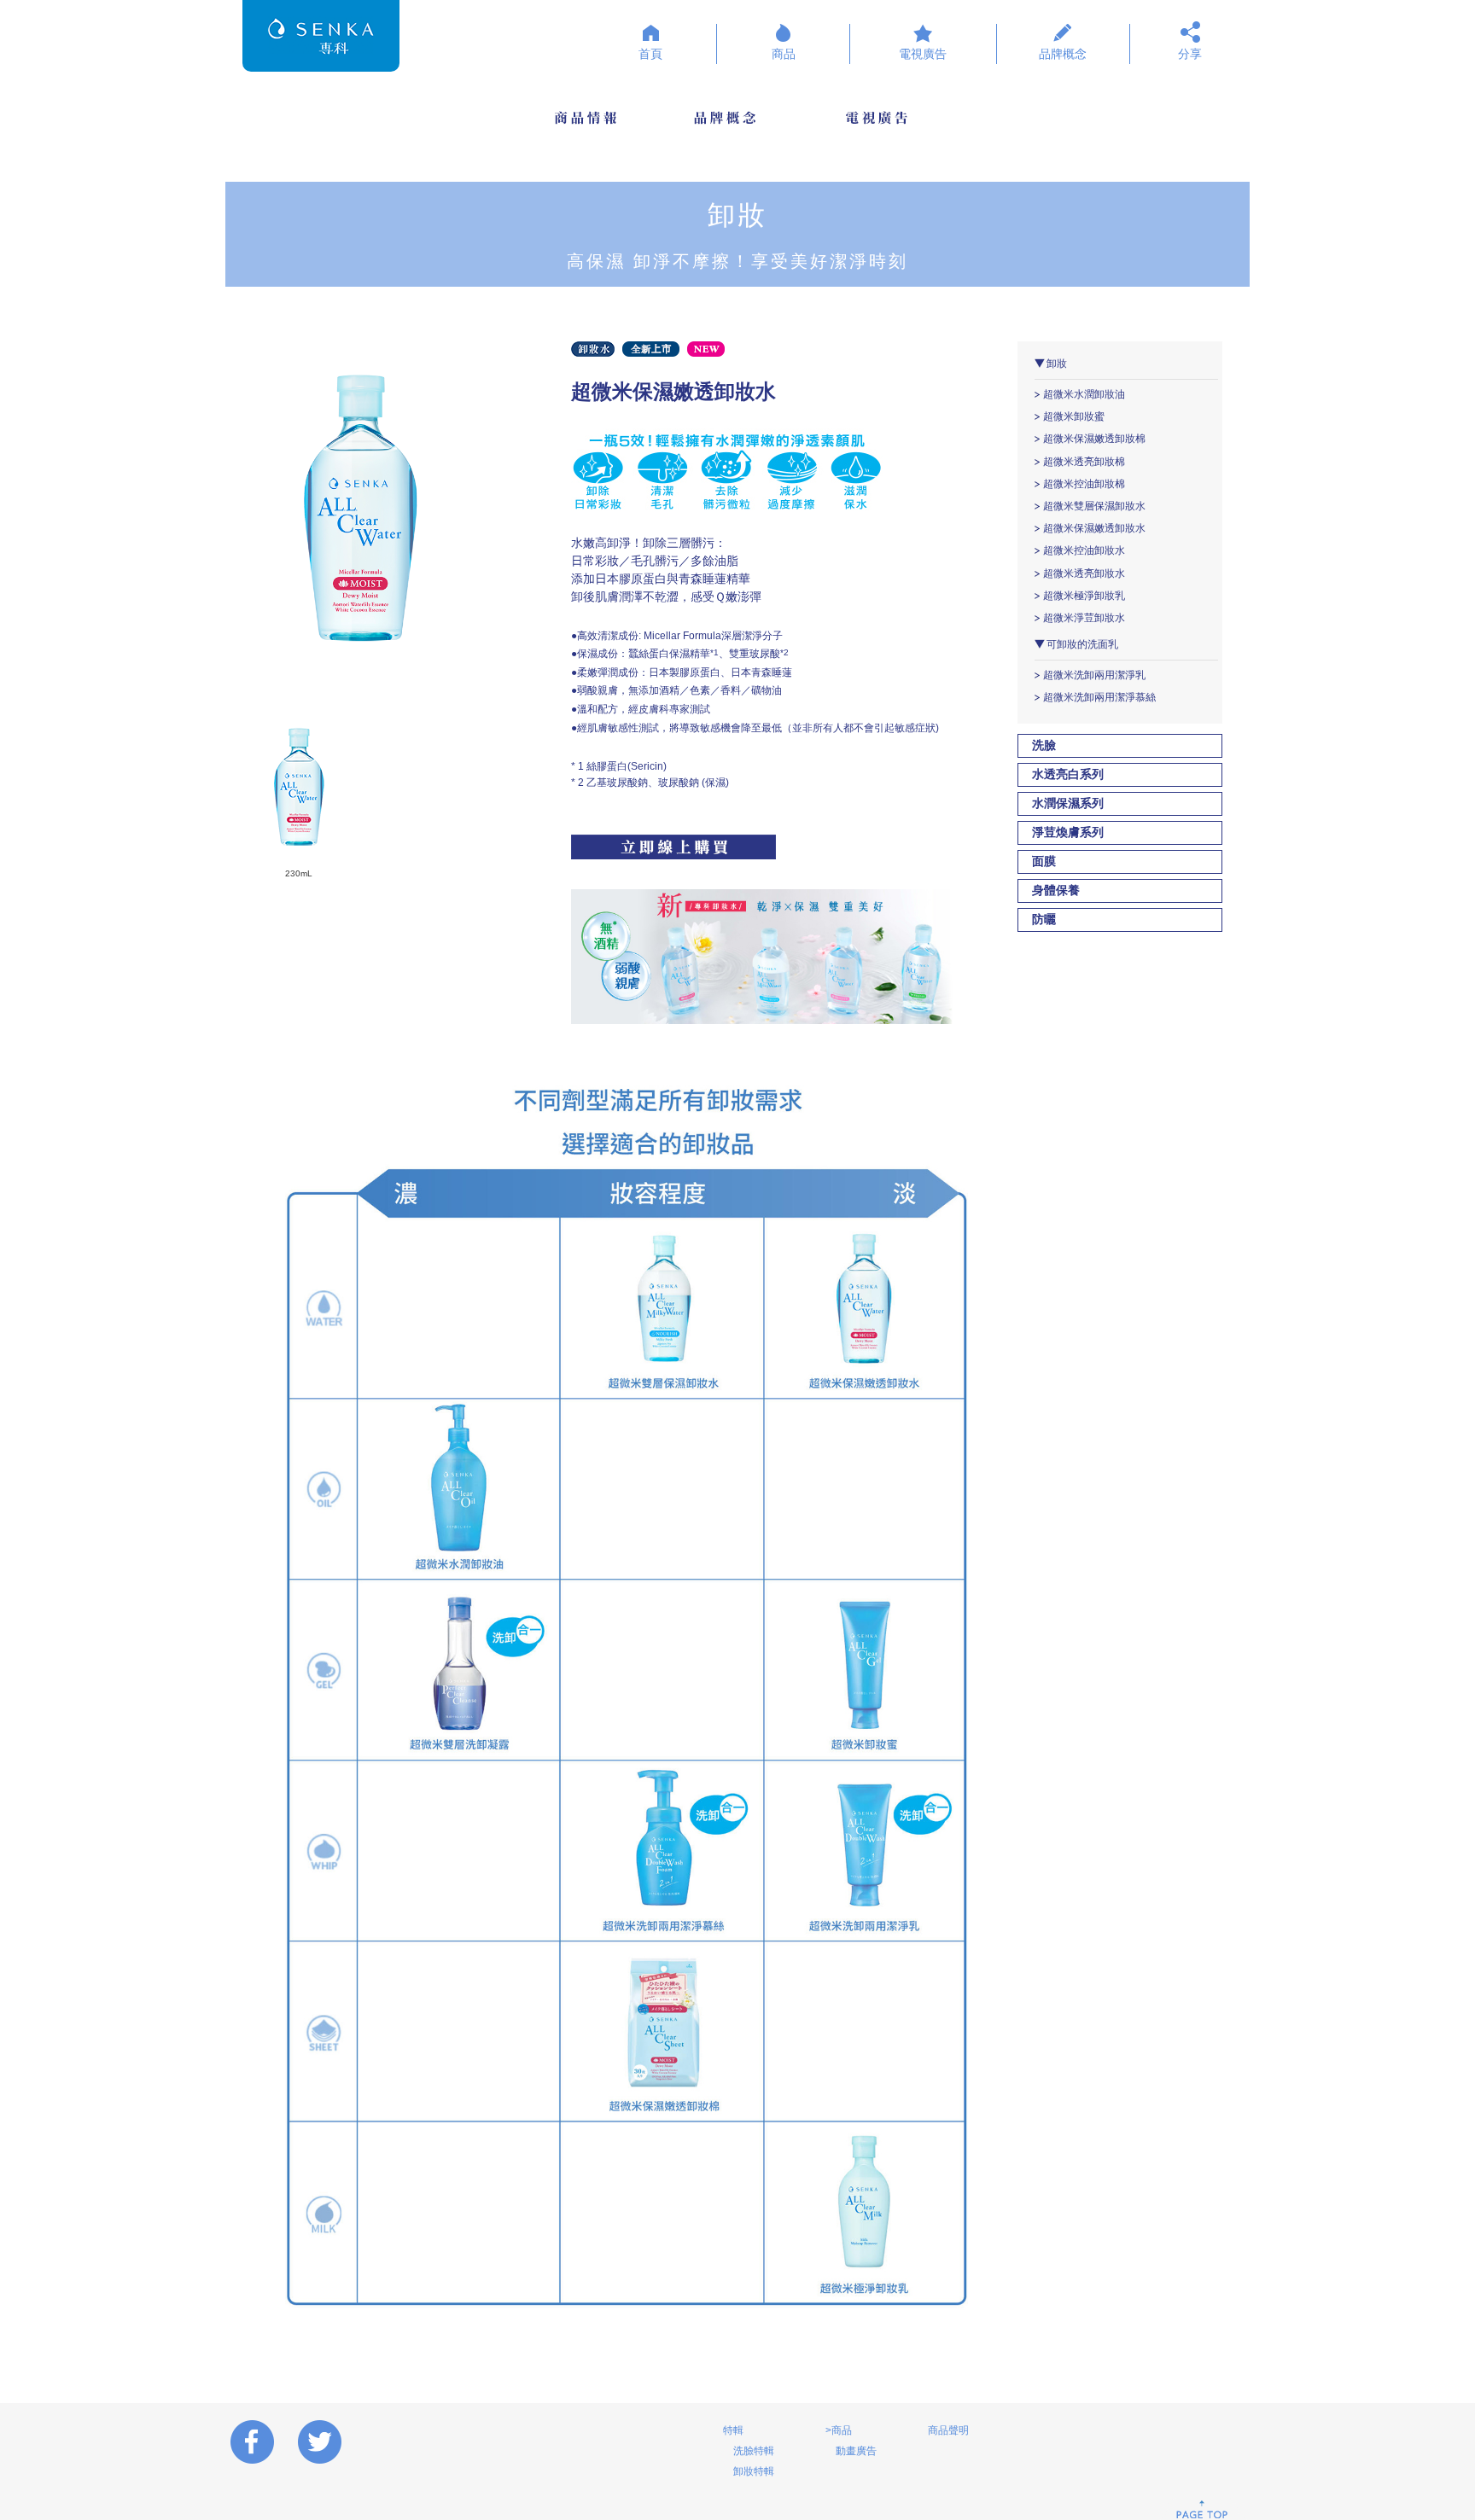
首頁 (650, 54)
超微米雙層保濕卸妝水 (1094, 506)
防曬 (1044, 920)
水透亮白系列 (1068, 774)
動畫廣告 (856, 2451)
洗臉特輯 (754, 2451)
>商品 (839, 2430)
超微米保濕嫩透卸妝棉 (1094, 439)
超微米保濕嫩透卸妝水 (1094, 528)
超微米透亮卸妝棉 (1084, 462)
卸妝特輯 (754, 2471)
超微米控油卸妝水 (1084, 550)
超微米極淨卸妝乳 (1084, 596)
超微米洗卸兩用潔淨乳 (1094, 675)
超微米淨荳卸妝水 (1084, 618)
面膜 (1044, 861)
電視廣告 (923, 54)
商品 (784, 54)
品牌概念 (1063, 54)
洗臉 (1044, 745)
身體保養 (1056, 890)
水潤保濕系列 (1068, 803)
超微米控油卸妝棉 (1084, 484)
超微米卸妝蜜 (1074, 416)
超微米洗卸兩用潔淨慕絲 (1099, 697)
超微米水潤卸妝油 (1084, 394)
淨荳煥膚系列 (1068, 832)
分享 (1190, 54)
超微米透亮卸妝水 (1084, 573)
